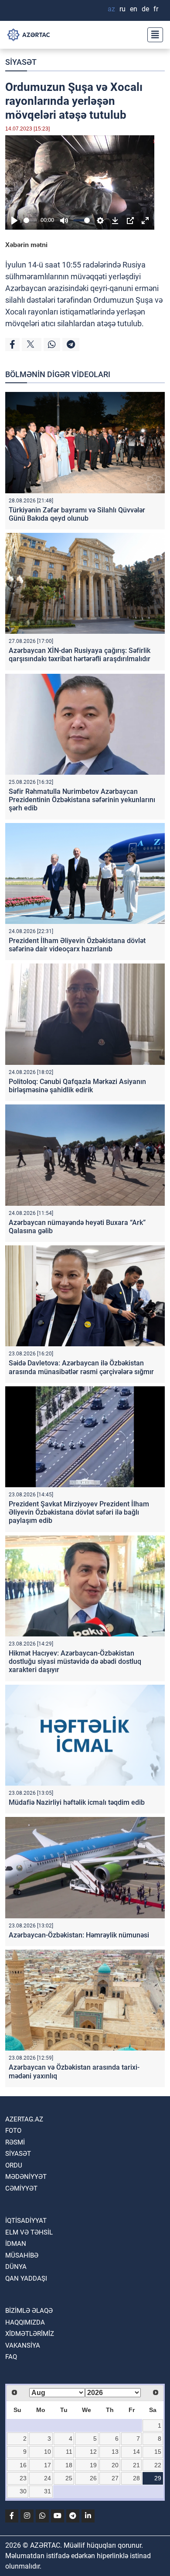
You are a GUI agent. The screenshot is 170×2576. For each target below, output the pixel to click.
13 (115, 2452)
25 (69, 2478)
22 (158, 2465)
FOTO (13, 2131)
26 (93, 2478)
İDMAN (16, 2244)
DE (145, 9)
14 (136, 2452)
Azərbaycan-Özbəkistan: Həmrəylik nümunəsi (79, 1935)
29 (158, 2478)
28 (136, 2478)
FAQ (11, 2357)
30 (23, 2491)
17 (48, 2465)
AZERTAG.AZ (24, 2119)
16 (23, 2465)
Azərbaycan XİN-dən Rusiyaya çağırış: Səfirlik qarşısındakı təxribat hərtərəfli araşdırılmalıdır (80, 655)
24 (48, 2478)
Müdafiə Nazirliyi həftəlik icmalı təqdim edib (77, 1802)
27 (115, 2478)
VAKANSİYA (23, 2345)
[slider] (30, 220)
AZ (111, 9)
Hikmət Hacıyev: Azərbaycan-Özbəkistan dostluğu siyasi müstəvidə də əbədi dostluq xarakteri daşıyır (75, 1661)
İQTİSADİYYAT (26, 2221)
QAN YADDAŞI (26, 2278)
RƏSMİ (15, 2142)
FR (156, 9)
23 (23, 2478)
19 (93, 2465)
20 (115, 2465)
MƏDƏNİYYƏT (26, 2177)
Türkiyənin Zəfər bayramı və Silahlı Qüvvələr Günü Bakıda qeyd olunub (77, 514)
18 (69, 2465)
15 (158, 2452)
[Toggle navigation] (153, 35)
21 (136, 2465)
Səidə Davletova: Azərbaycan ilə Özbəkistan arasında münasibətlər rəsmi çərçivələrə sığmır (81, 1367)
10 (48, 2452)
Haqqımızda (25, 2322)
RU (122, 9)
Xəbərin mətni (26, 245)
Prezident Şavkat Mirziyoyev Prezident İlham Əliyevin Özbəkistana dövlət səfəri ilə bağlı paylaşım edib (79, 1512)
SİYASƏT (21, 62)
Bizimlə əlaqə (29, 2311)
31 (48, 2491)
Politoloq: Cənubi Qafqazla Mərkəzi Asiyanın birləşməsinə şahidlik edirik (77, 1086)
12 (93, 2452)
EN (134, 9)
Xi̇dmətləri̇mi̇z (30, 2334)
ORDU (14, 2165)
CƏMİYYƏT (21, 2188)
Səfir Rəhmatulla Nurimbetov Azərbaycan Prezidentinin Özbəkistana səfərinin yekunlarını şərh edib (82, 800)
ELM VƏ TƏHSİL (29, 2232)
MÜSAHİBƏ (22, 2255)
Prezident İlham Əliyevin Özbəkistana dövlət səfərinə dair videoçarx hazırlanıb (77, 945)
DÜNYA (16, 2267)
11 (69, 2452)
